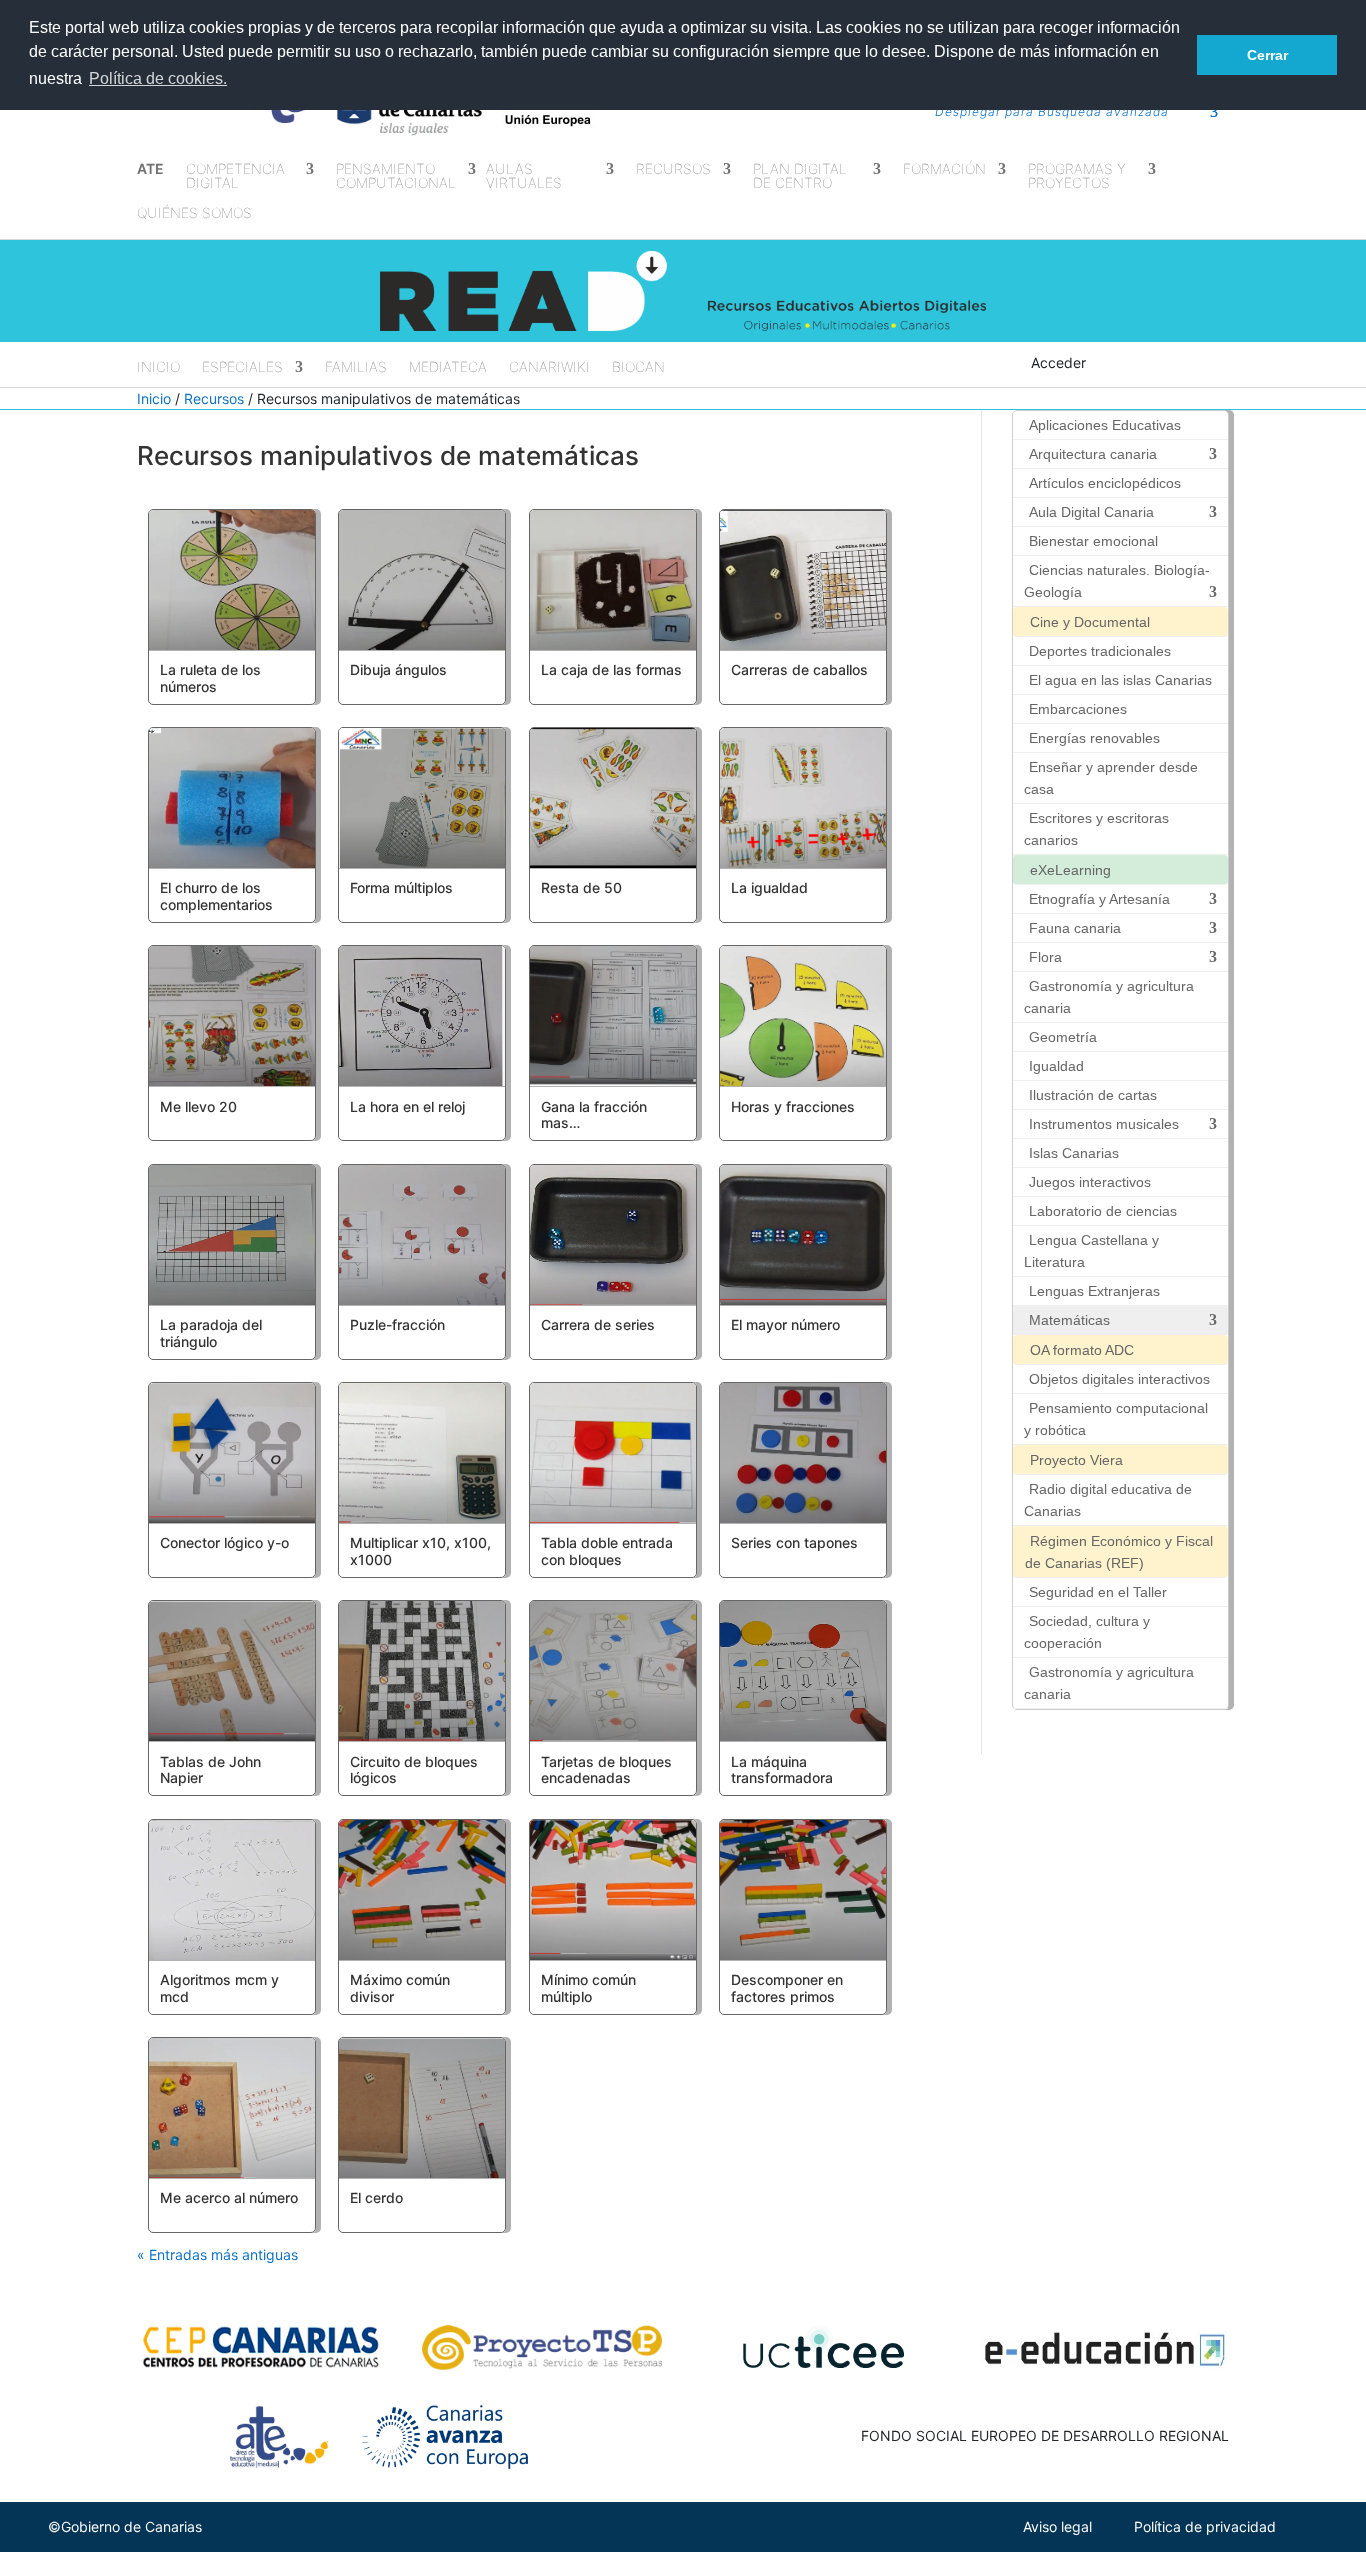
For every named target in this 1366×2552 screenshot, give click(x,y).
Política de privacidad (1205, 2526)
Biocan (638, 367)
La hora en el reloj (407, 1106)
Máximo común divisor (400, 1988)
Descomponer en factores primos (787, 1988)
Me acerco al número (229, 2197)
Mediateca (448, 367)
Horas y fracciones (793, 1106)
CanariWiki (549, 367)
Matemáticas (1069, 1320)
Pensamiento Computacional (396, 176)
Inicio (158, 367)
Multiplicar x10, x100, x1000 (420, 1551)
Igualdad (1056, 1066)
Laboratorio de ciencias (1103, 1211)
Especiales (242, 367)
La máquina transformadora (782, 1770)
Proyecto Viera (1076, 1460)
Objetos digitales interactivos (1119, 1379)
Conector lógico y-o (224, 1542)
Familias (356, 367)
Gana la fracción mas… (594, 1115)
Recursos (214, 398)
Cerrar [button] (1267, 55)
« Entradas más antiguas (217, 2254)
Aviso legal (1057, 2526)
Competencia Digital (235, 176)
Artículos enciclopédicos (1105, 483)
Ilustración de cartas (1093, 1095)
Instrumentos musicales (1104, 1124)
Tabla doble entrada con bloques (607, 1551)
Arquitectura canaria (1093, 454)
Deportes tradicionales (1100, 651)
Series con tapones (794, 1542)
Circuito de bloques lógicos (414, 1770)
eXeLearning (1070, 870)
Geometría (1063, 1037)
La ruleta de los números (210, 678)
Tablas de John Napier (210, 1770)
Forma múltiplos (401, 887)
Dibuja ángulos (398, 669)
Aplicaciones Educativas (1105, 425)
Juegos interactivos (1090, 1182)
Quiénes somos (194, 213)
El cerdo (376, 2197)
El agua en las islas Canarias (1120, 680)
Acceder (1058, 362)
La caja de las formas (611, 669)
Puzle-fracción (397, 1324)
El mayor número (785, 1324)
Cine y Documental (1090, 622)
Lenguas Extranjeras (1094, 1291)
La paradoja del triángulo (211, 1333)
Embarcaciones (1078, 709)
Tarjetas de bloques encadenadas (606, 1770)
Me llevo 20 (198, 1106)
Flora (1045, 957)
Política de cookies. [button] (158, 78)
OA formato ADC (1082, 1350)
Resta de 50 (581, 887)
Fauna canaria (1075, 928)
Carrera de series (598, 1324)
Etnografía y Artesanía (1099, 899)
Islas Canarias (1074, 1153)
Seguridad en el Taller (1098, 1592)
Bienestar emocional (1093, 541)
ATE (150, 169)
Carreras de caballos (799, 669)
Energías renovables (1094, 738)
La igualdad (769, 887)
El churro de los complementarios (216, 896)
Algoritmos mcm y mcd (219, 1988)
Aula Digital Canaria (1091, 512)
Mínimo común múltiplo (588, 1988)
